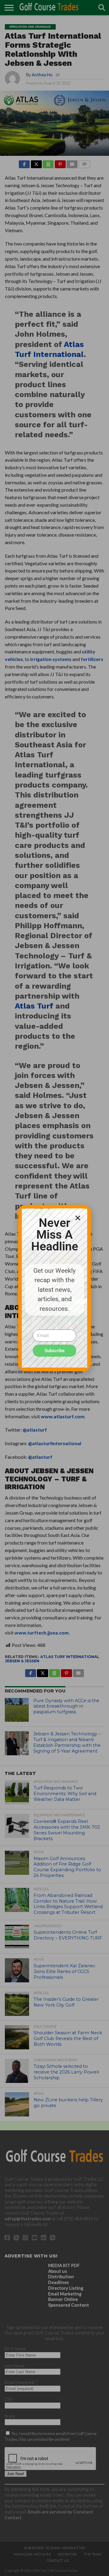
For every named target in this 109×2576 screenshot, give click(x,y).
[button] (78, 1218)
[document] (54, 1288)
